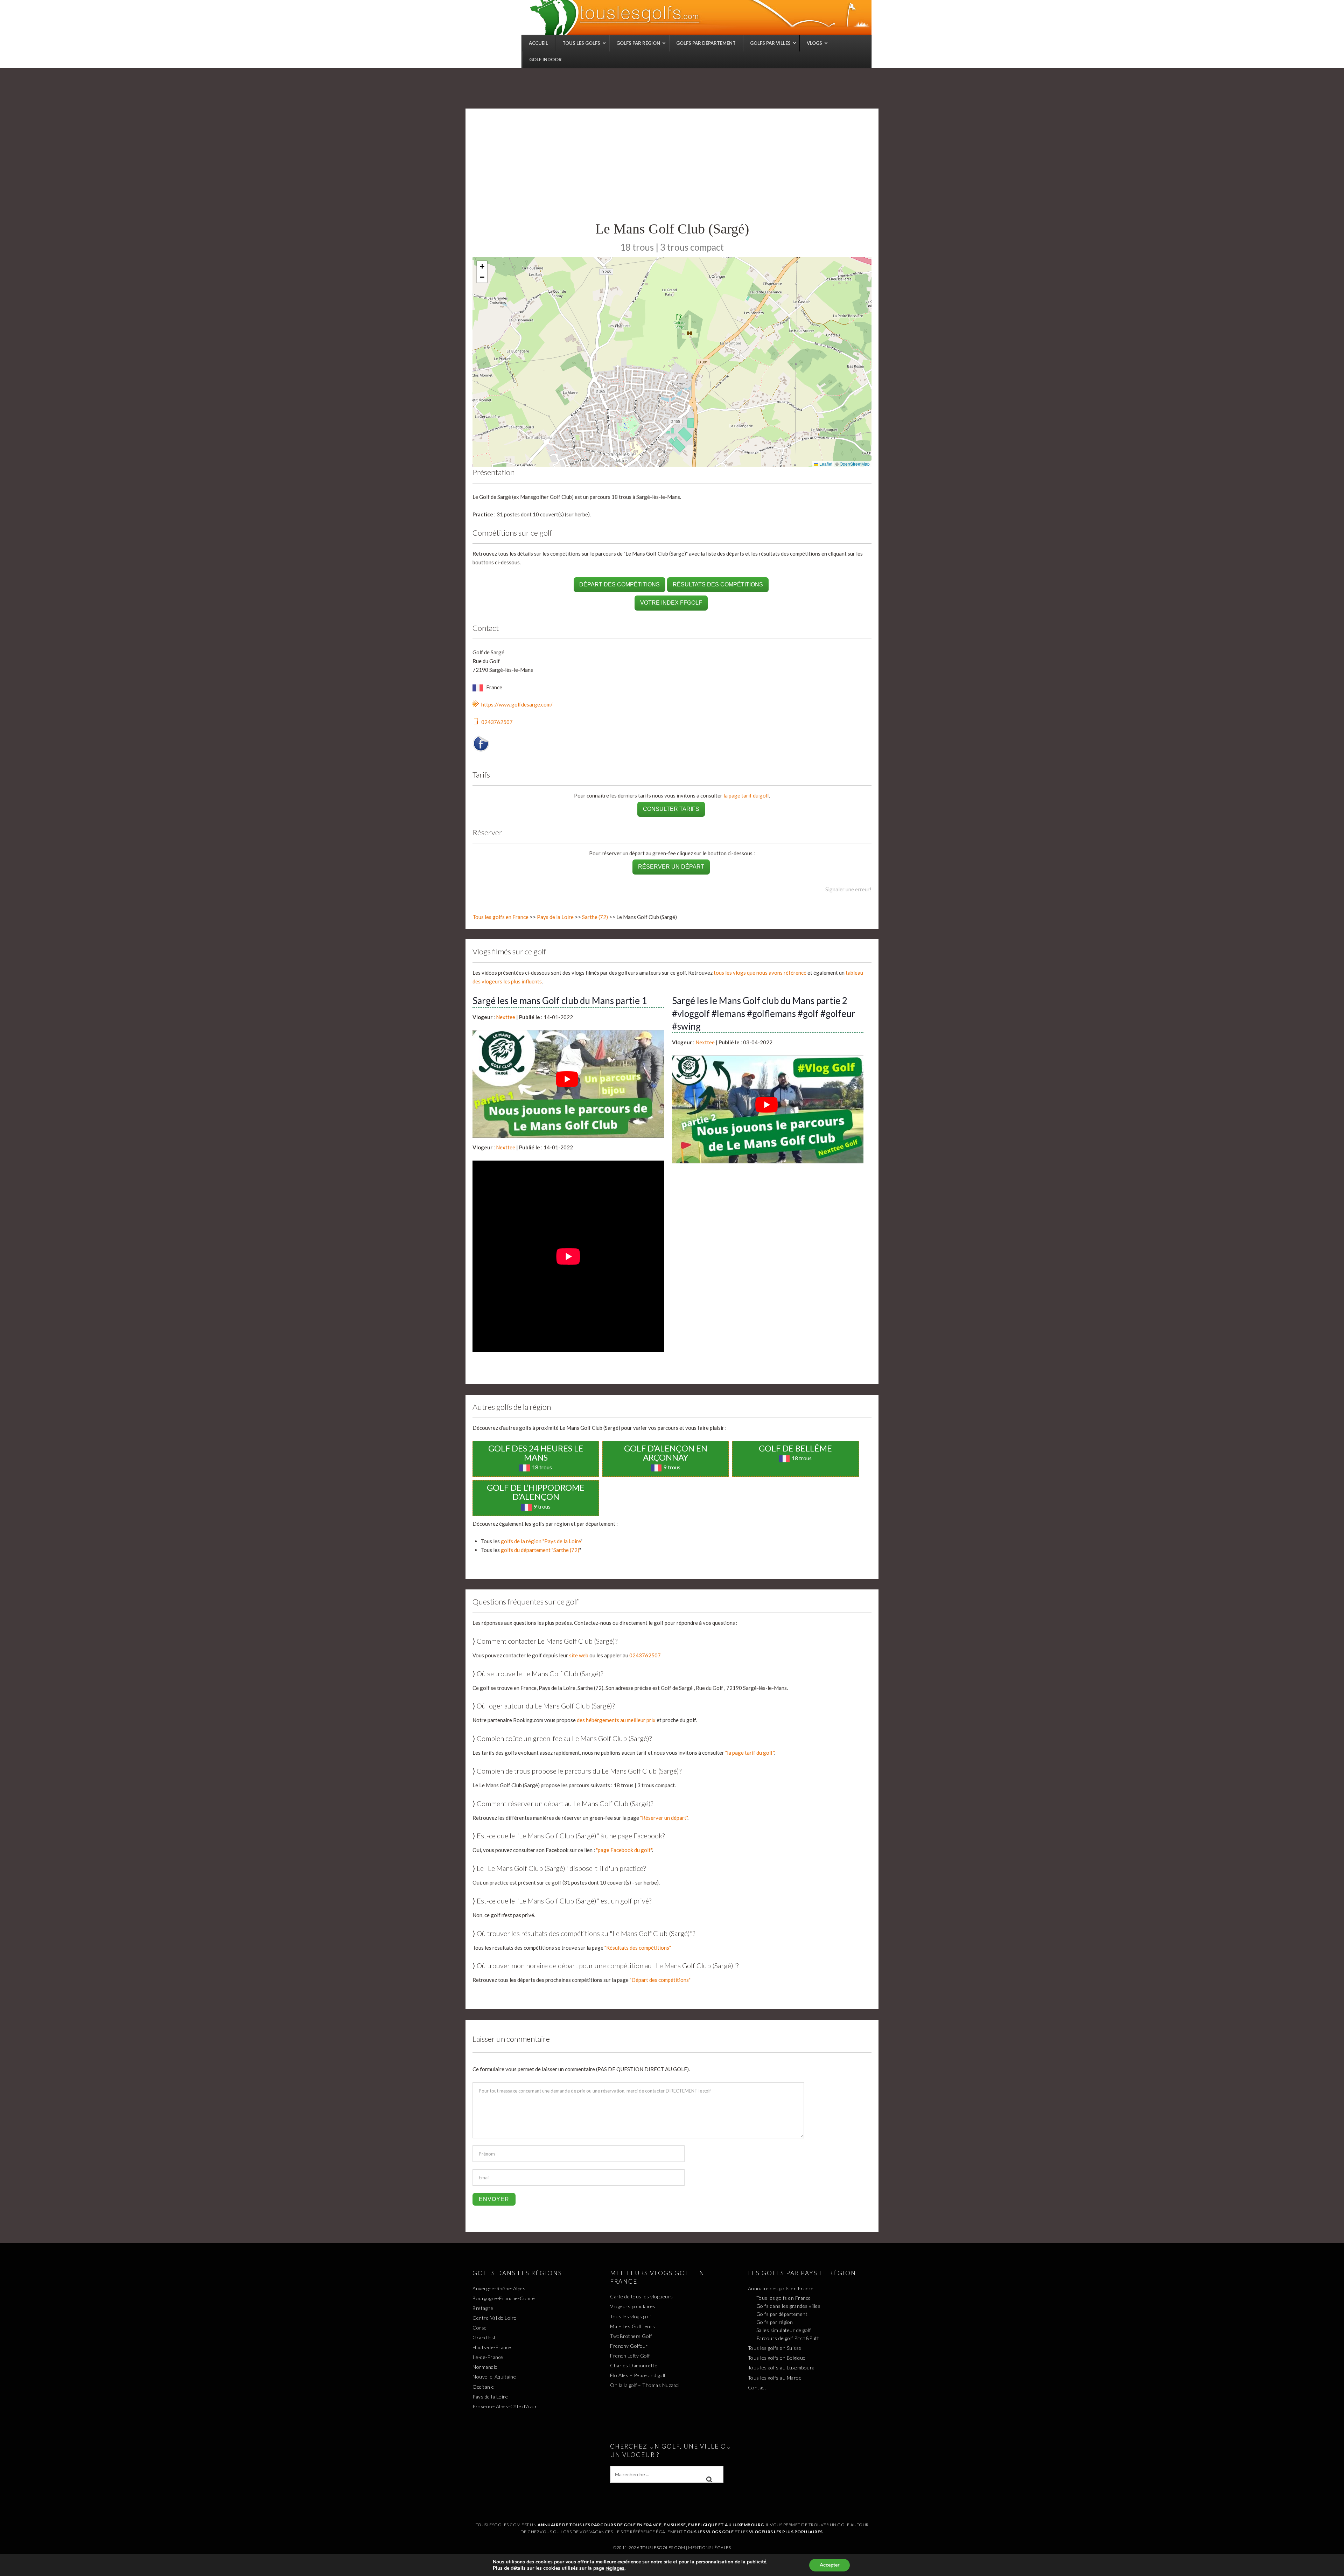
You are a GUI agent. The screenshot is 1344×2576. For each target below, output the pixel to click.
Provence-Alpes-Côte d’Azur (505, 2406)
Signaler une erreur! (848, 889)
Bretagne (483, 2308)
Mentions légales (709, 2547)
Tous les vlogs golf (631, 2316)
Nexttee (506, 1017)
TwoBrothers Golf (631, 2336)
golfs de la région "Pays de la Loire (541, 1541)
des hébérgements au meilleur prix (616, 1720)
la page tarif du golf (746, 795)
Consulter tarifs (671, 809)
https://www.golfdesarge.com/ (517, 704)
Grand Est (484, 2337)
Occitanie (483, 2387)
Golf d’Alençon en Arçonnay (666, 1453)
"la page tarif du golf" (750, 1753)
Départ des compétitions (619, 584)
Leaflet (825, 464)
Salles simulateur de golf (784, 2330)
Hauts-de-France (492, 2347)
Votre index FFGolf (671, 603)
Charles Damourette (634, 2365)
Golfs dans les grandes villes (789, 2306)
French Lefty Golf (630, 2356)
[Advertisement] (672, 168)
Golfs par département (782, 2314)
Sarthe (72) (595, 917)
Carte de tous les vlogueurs (642, 2296)
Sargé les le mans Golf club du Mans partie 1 (560, 1001)
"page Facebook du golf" (624, 1850)
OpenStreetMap (855, 464)
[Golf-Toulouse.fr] (700, 17)
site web (579, 1655)
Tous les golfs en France (500, 917)
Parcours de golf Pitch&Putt (788, 2338)
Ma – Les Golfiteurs (633, 2326)
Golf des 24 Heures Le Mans (536, 1453)
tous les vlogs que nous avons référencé (760, 973)
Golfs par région (775, 2322)
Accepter (829, 2565)
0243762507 (497, 722)
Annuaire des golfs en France (781, 2288)
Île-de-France (488, 2357)
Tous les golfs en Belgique (777, 2358)
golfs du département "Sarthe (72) (540, 1550)
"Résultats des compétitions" (638, 1948)
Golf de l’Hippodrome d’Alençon (536, 1492)
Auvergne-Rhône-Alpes (499, 2288)
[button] (482, 267)
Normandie (485, 2367)
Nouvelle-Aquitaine (494, 2377)
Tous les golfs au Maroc (775, 2378)
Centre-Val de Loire (495, 2318)
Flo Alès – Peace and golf (638, 2375)
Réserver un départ (671, 867)
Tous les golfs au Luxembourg (781, 2368)
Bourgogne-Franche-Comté (504, 2298)
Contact (757, 2387)
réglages (615, 2568)
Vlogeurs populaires (633, 2306)
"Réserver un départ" (664, 1818)
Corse (480, 2328)
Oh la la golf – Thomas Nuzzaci (645, 2385)
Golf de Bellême (795, 1448)
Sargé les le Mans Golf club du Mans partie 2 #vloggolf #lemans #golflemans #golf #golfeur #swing (764, 1013)
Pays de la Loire (555, 917)
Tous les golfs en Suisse (775, 2348)
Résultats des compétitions (718, 584)
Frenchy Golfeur (629, 2346)
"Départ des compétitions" (660, 1980)
